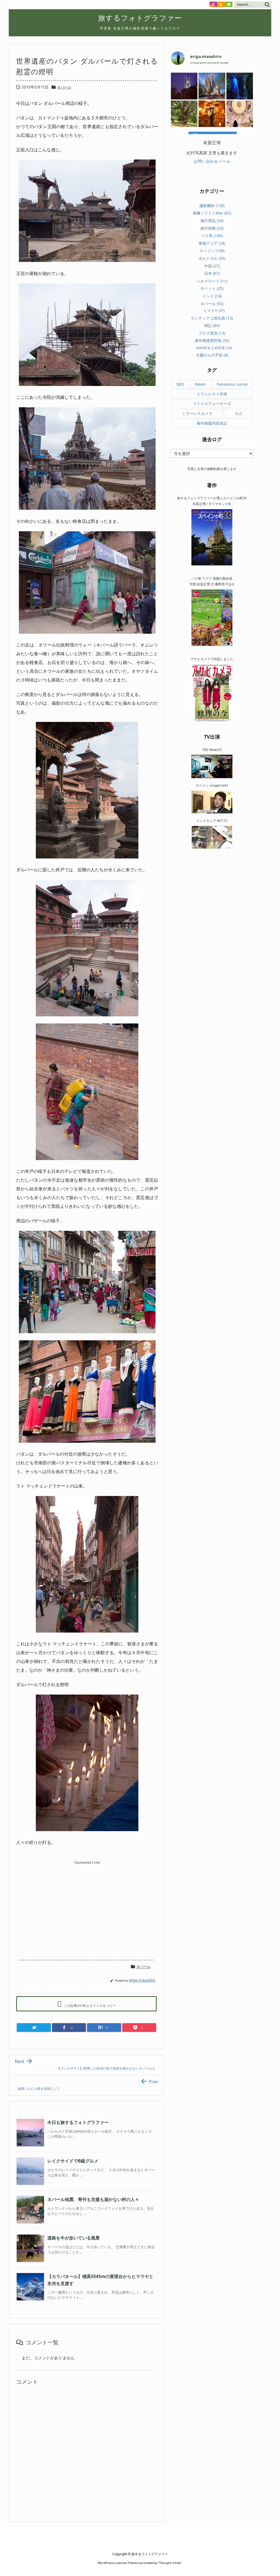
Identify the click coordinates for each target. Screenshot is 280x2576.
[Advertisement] (87, 1905)
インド (212, 296)
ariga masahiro (142, 1980)
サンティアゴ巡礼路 (212, 318)
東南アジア (212, 243)
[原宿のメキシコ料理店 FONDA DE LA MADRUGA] (212, 114)
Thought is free (170, 2563)
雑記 (212, 325)
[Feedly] (229, 4)
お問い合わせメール (212, 161)
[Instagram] (213, 4)
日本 (212, 273)
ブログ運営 (212, 333)
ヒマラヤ (214, 311)
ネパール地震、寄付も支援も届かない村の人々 (93, 2199)
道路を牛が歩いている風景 (74, 2238)
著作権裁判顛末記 (212, 423)
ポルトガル (212, 258)
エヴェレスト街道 (212, 394)
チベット (212, 288)
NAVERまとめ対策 (214, 348)
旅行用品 (212, 221)
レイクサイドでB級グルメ (73, 2161)
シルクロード (212, 281)
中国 (212, 266)
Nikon (200, 384)
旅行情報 (212, 228)
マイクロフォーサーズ (212, 404)
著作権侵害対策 (212, 340)
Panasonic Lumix (232, 384)
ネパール (64, 87)
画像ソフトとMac (212, 213)
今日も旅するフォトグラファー (78, 2122)
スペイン (212, 251)
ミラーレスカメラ (197, 413)
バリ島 (212, 236)
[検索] (267, 5)
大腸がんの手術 (212, 355)
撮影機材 (212, 206)
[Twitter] (34, 2028)
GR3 (180, 384)
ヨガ (238, 413)
